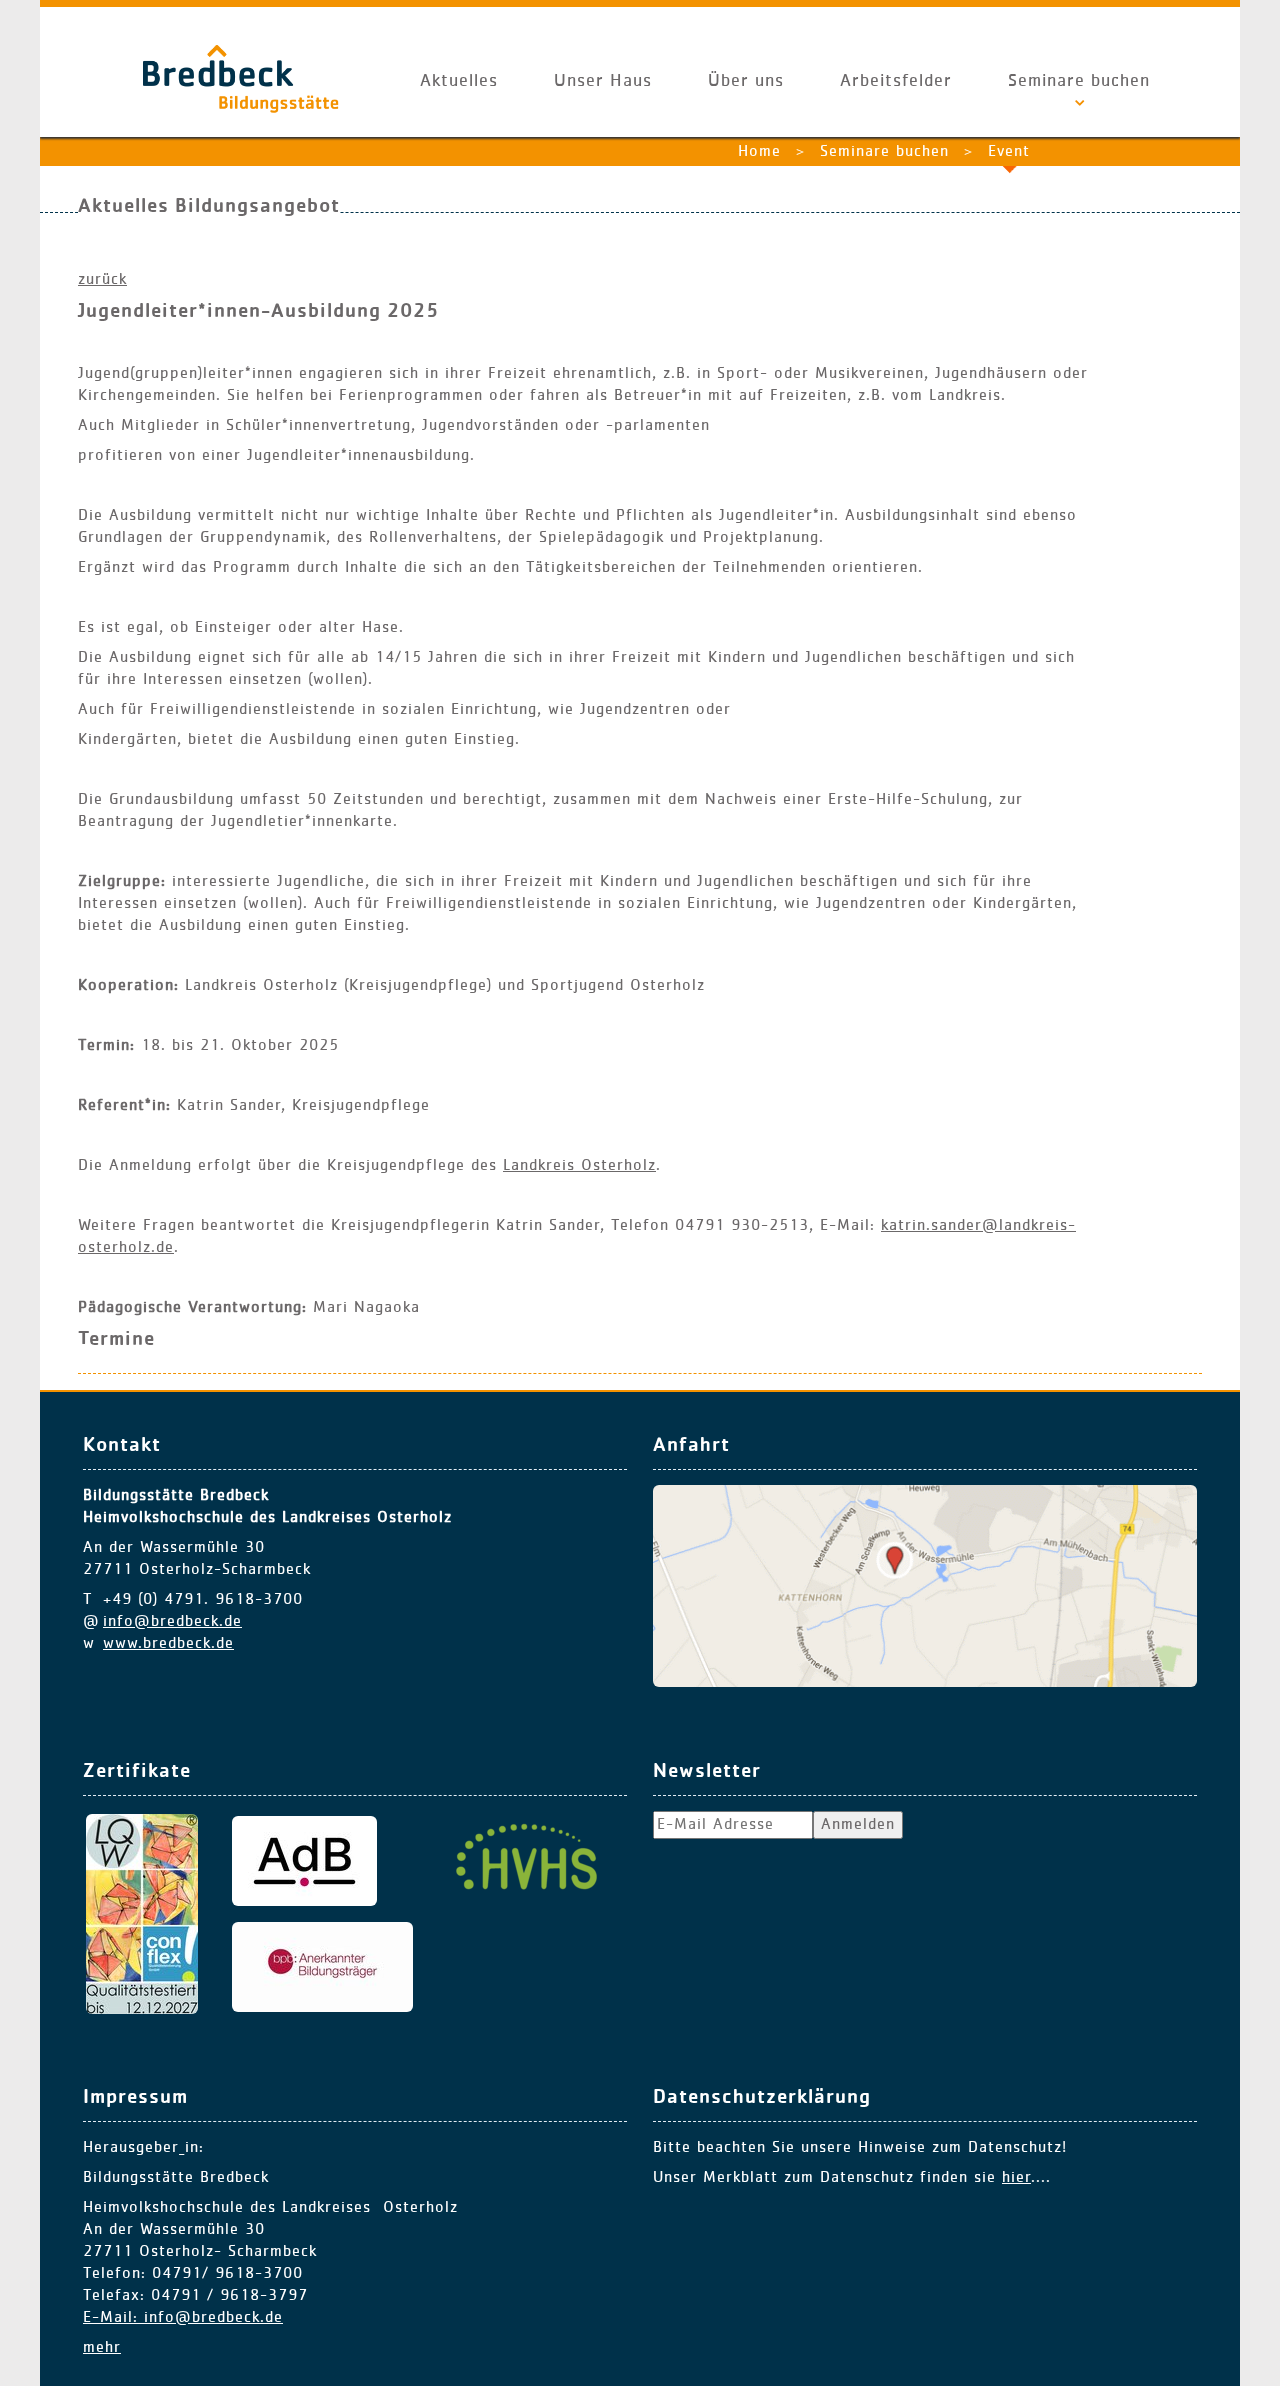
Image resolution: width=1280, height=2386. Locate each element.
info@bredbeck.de (172, 1622)
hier (1016, 2178)
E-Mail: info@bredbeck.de (183, 2318)
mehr (102, 2348)
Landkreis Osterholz (579, 1166)
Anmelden (858, 1825)
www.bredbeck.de (168, 1644)
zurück (102, 280)
